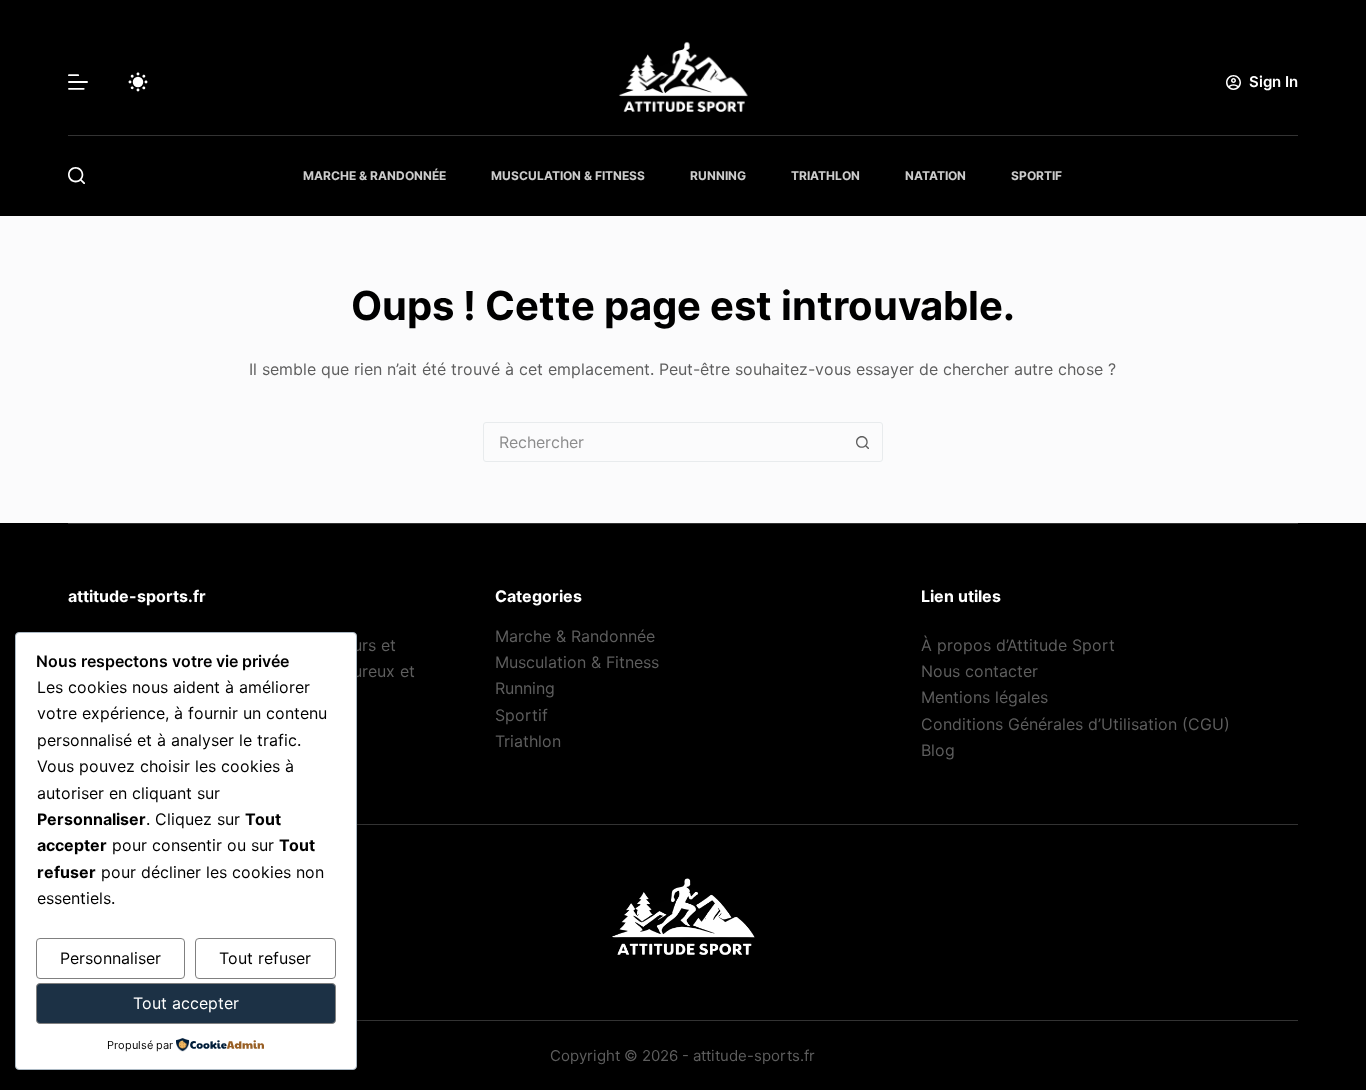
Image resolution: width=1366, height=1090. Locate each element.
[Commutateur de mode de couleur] (138, 82)
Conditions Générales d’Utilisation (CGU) (1075, 724)
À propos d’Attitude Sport (1018, 645)
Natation (935, 175)
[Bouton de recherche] (863, 442)
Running (718, 175)
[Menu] (78, 82)
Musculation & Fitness (568, 175)
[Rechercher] (76, 175)
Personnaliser (110, 958)
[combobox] (664, 442)
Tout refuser (265, 958)
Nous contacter (979, 671)
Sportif (1036, 175)
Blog (938, 750)
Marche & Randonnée (374, 175)
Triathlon (825, 175)
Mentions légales (984, 697)
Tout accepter (186, 1003)
